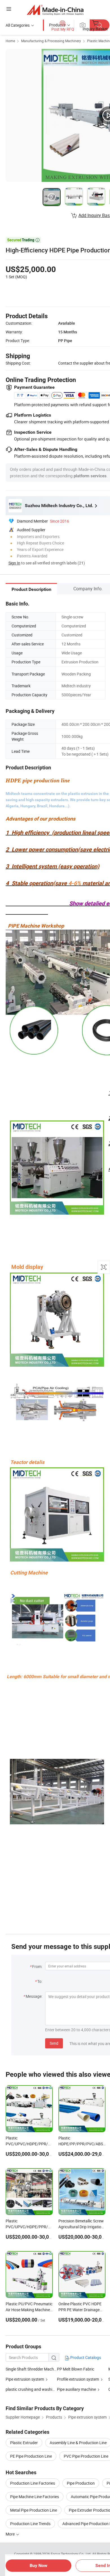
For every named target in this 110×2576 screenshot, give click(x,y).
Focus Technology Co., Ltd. (71, 2554)
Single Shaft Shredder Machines (31, 2369)
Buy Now (38, 2565)
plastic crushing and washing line (35, 2389)
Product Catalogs (85, 2357)
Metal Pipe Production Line (34, 2510)
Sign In (14, 563)
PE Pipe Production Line (31, 2456)
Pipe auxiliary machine (76, 2389)
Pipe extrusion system (25, 2379)
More (11, 2534)
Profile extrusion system (78, 2379)
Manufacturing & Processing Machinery (51, 41)
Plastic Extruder (24, 2443)
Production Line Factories (33, 2483)
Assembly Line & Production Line (78, 2443)
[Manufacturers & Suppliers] (55, 10)
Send (54, 2043)
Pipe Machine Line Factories (35, 2497)
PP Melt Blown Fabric (76, 2369)
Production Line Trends (30, 2524)
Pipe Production (81, 2483)
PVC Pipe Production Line (86, 2456)
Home (10, 41)
